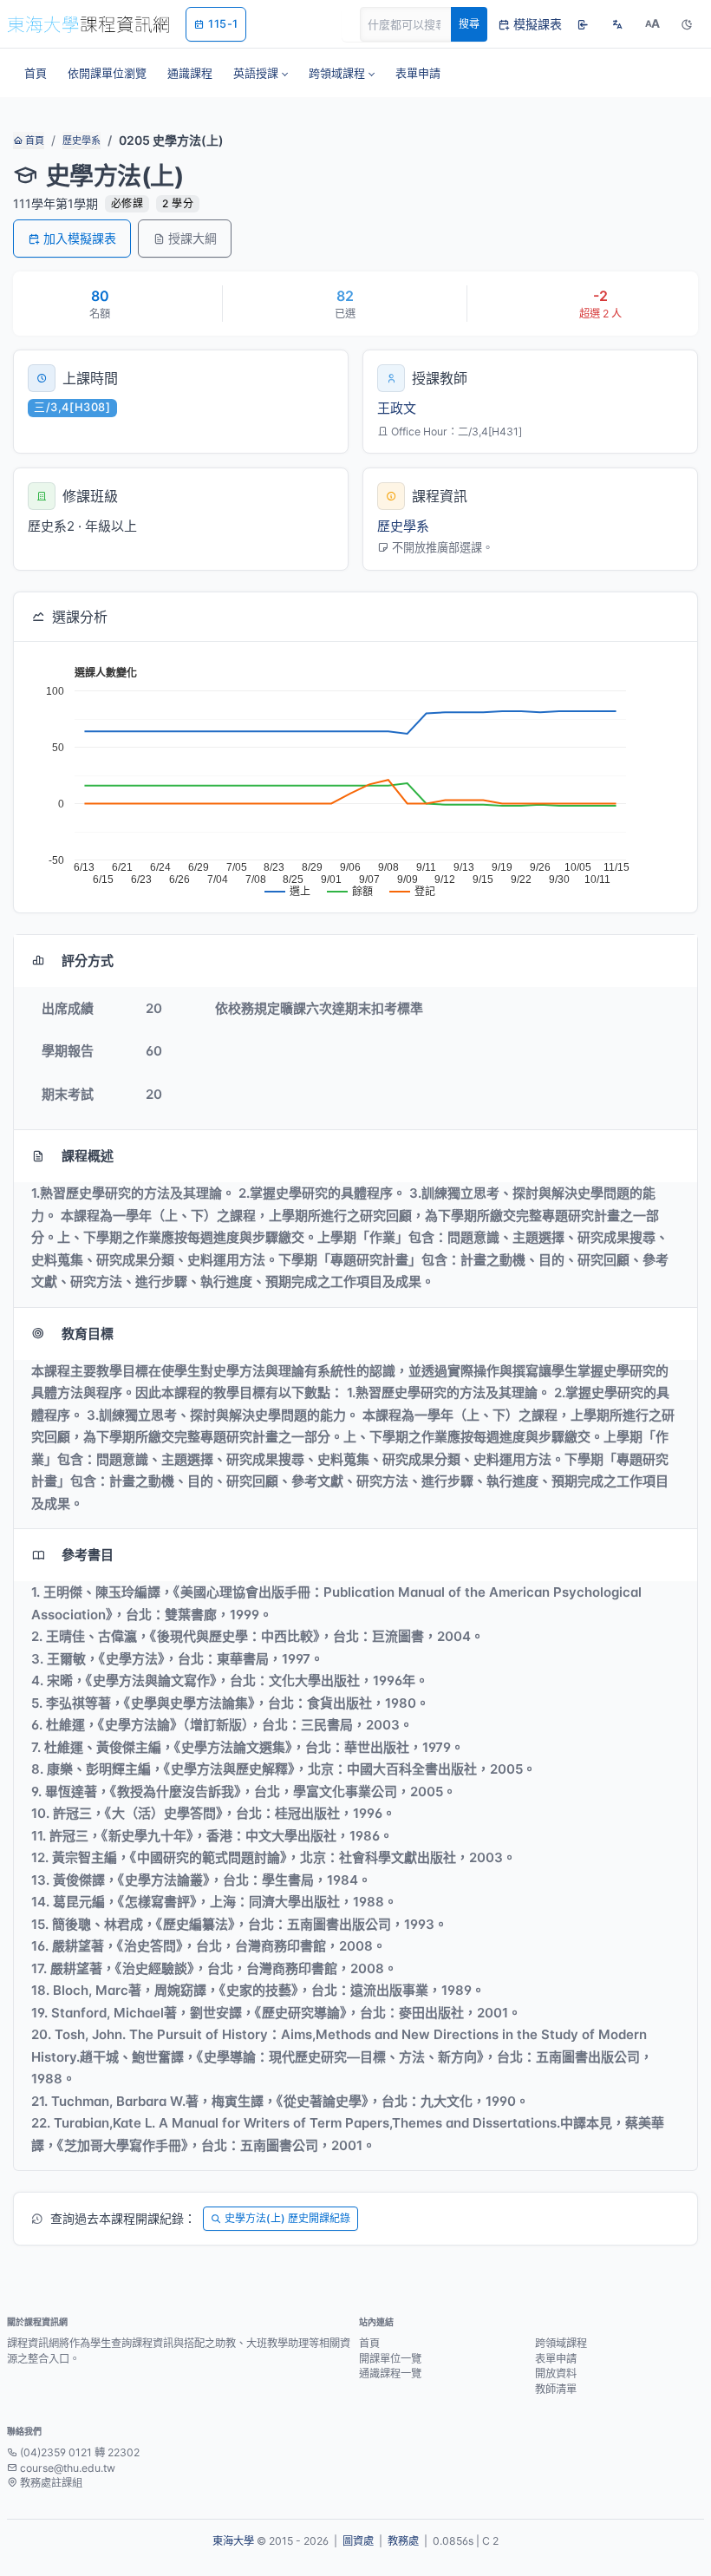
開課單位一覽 (390, 2359)
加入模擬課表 (80, 238)
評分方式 (88, 961)
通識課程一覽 (390, 2373)
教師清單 (556, 2389)
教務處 (403, 2541)
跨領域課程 (561, 2343)
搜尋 (469, 24)
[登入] (583, 24)
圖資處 (358, 2541)
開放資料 (556, 2373)
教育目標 (88, 1334)
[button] (261, 73)
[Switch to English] (617, 24)
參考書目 (88, 1555)
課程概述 (88, 1156)
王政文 (397, 408)
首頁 (33, 141)
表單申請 (556, 2359)
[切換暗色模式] (687, 24)
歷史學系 (82, 141)
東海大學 (233, 2541)
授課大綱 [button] (192, 238)
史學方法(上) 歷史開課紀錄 (287, 2218)
